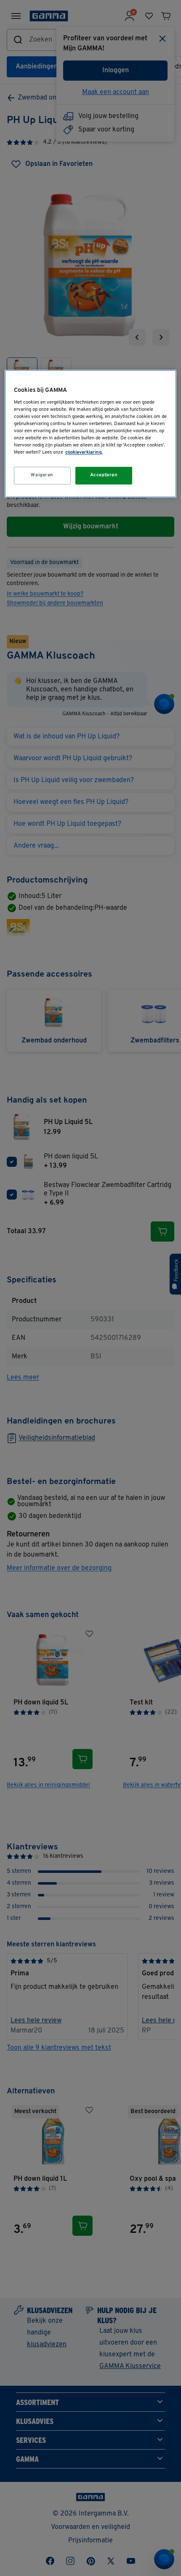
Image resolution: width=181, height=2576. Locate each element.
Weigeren (42, 475)
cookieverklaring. (84, 452)
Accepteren (104, 475)
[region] (91, 433)
